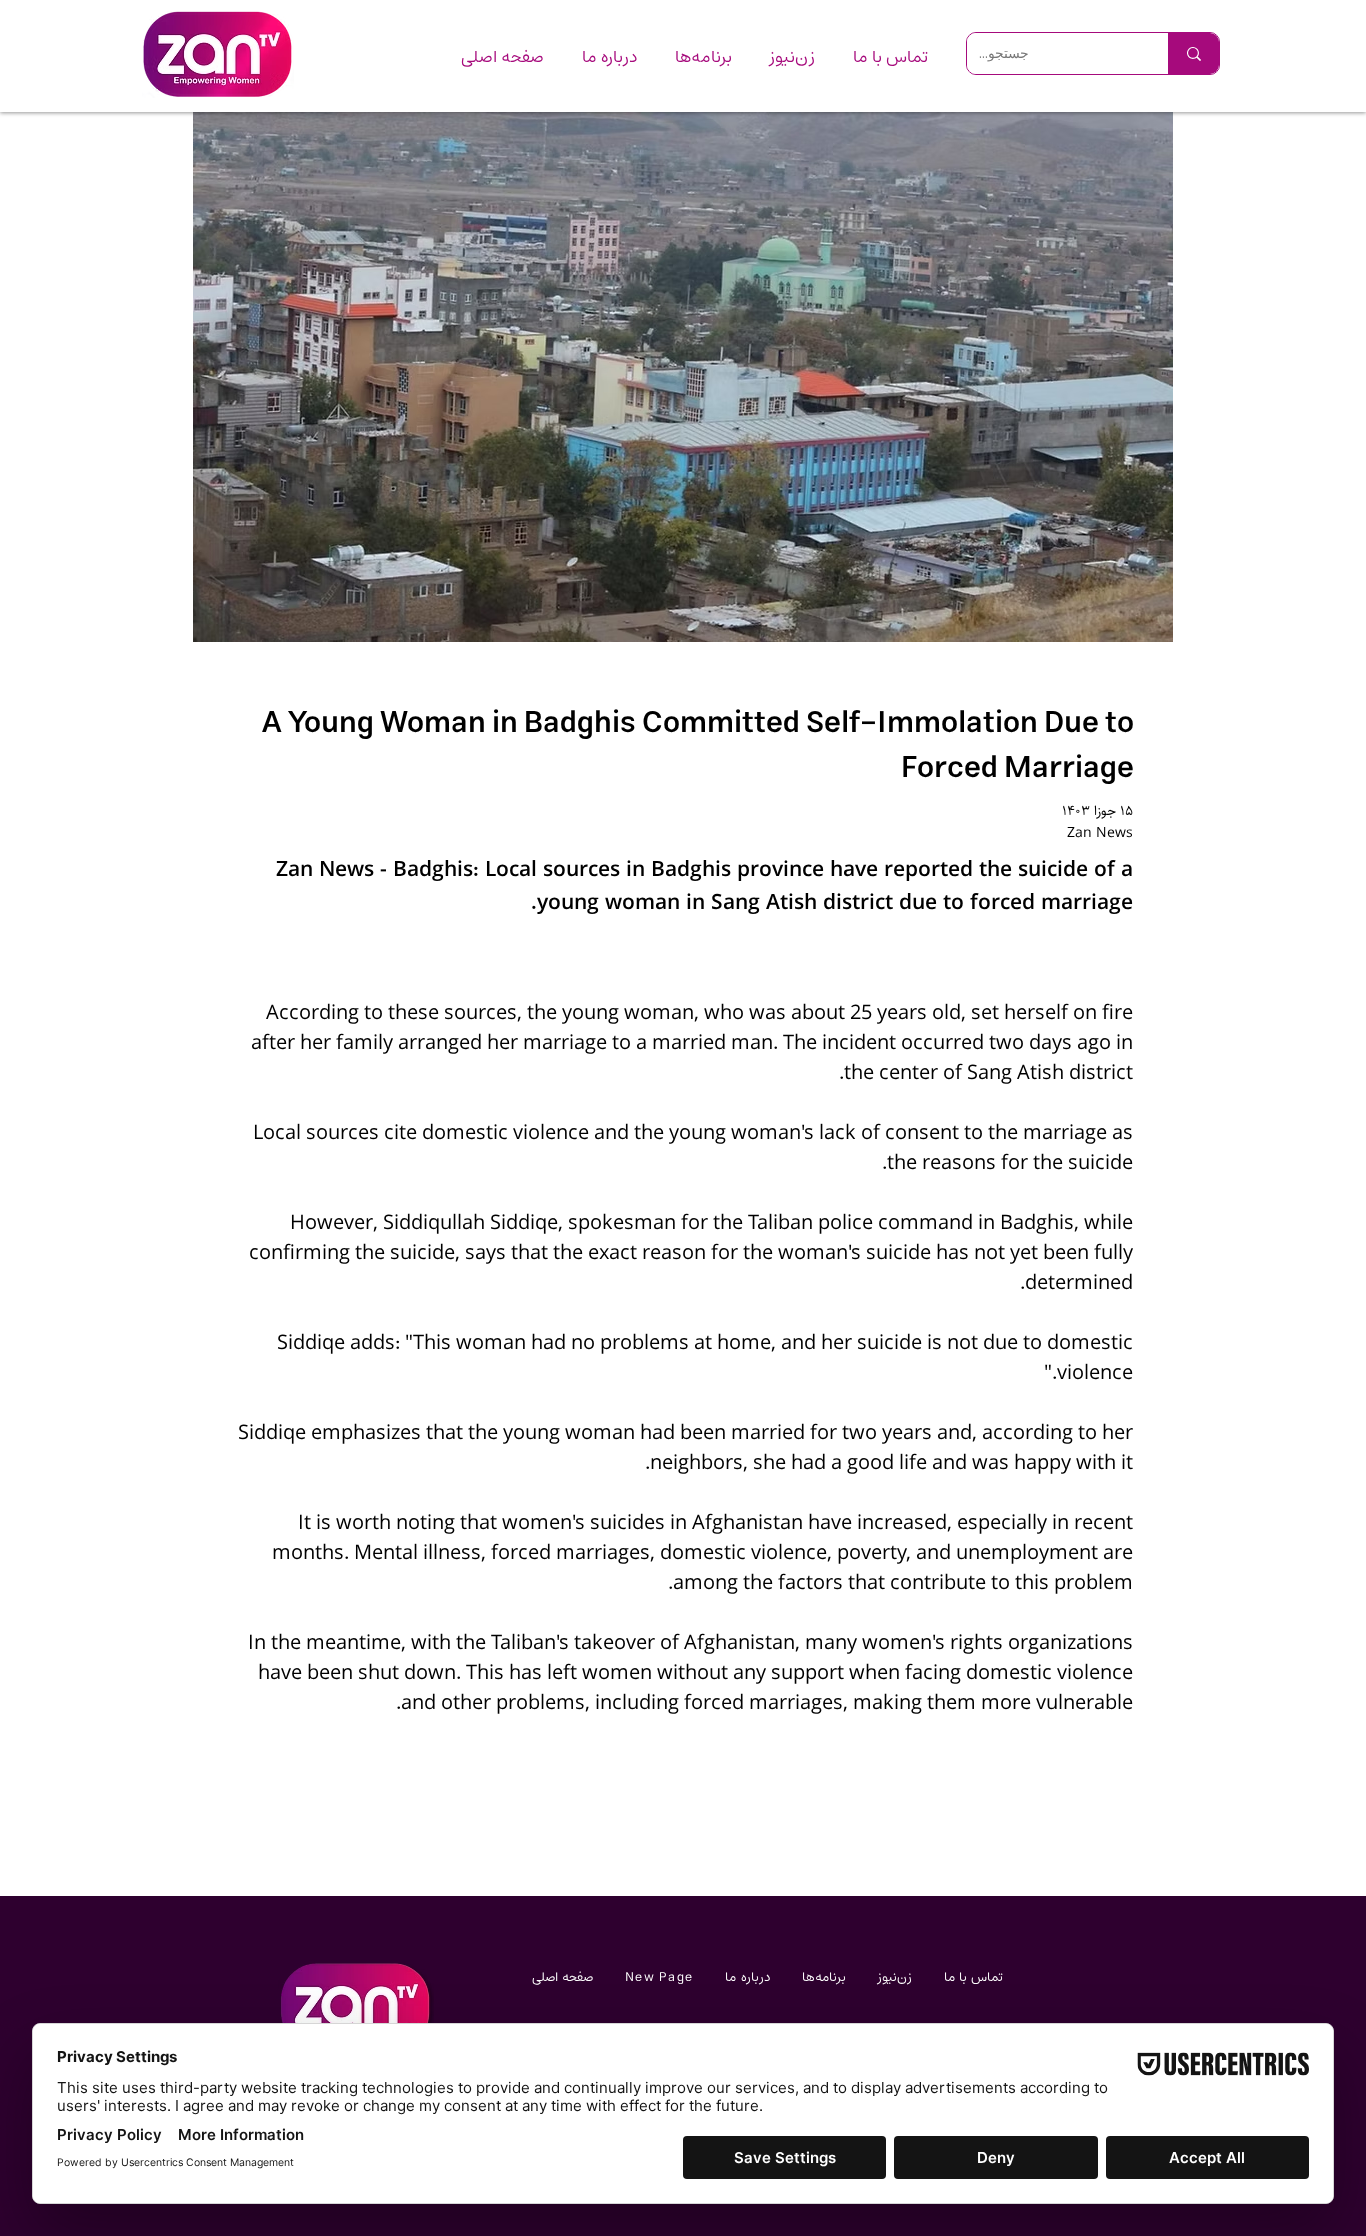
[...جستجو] (1193, 53)
